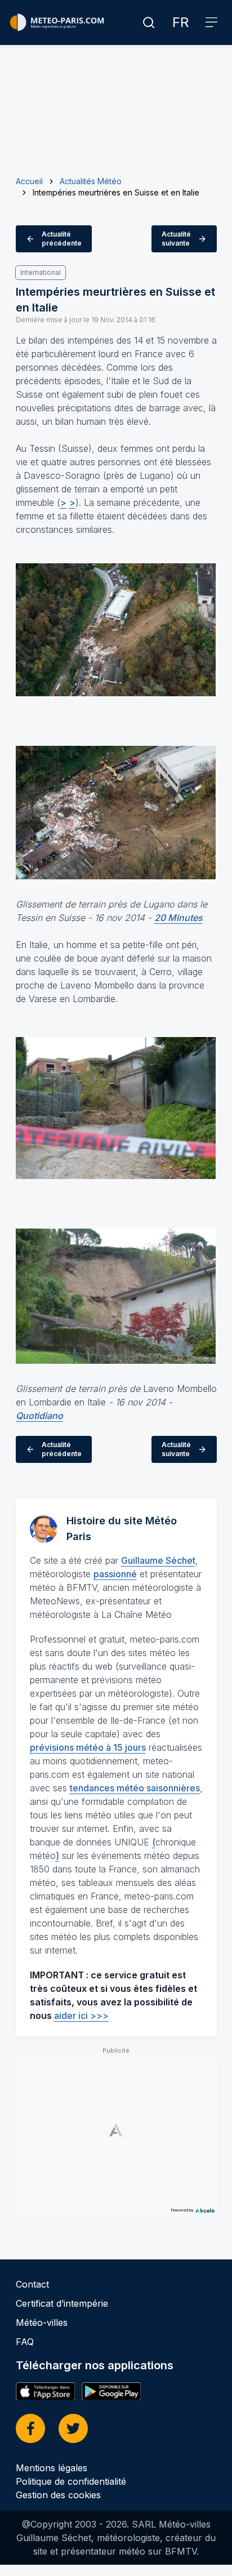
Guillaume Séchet (158, 1560)
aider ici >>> (81, 2016)
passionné (115, 1574)
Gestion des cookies (58, 2495)
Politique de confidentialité (71, 2481)
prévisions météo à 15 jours (88, 1747)
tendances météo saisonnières (135, 1788)
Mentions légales (52, 2468)
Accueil (29, 181)
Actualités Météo (91, 181)
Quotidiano (39, 1416)
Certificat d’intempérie (62, 2303)
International (41, 272)
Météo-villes (42, 2323)
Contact (32, 2284)
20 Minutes (179, 918)
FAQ (25, 2342)
